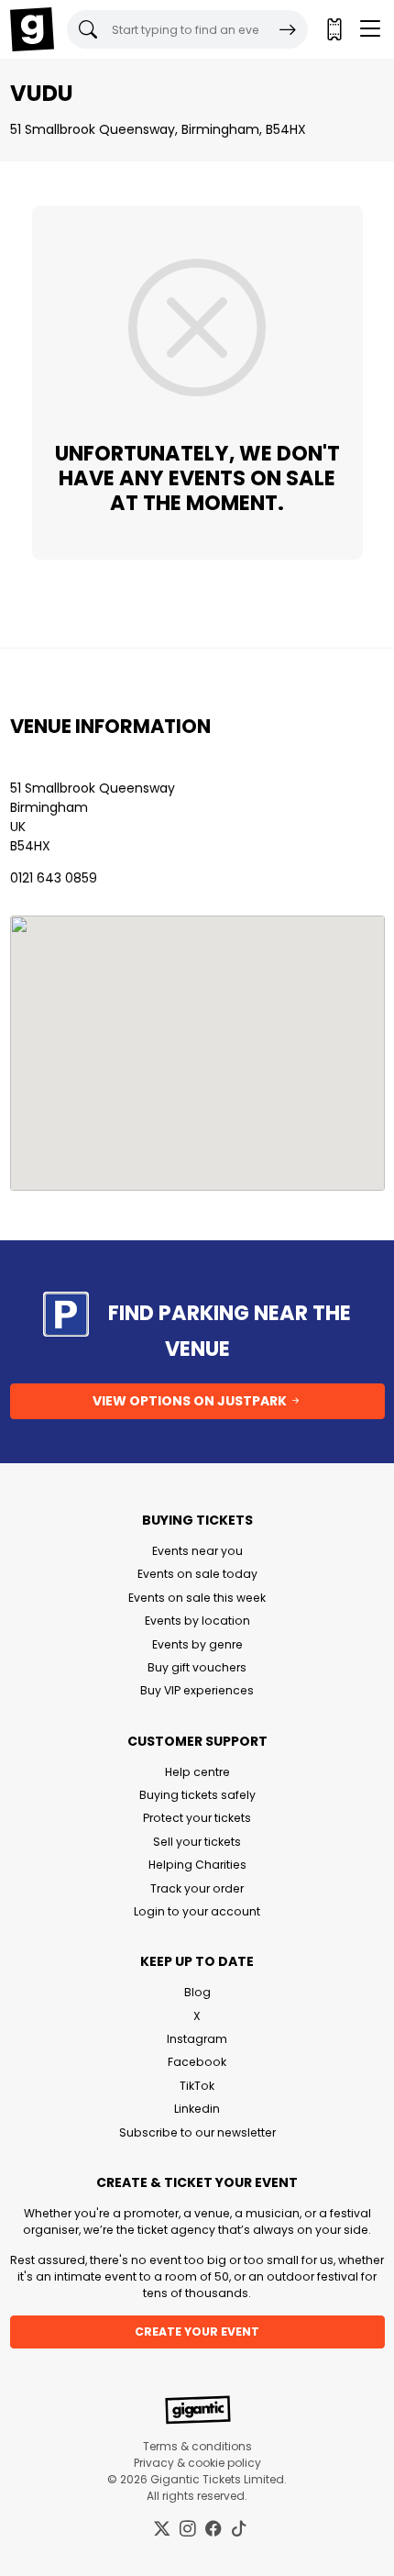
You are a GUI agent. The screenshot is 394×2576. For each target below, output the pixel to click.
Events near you (197, 1551)
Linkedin (197, 2109)
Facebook (197, 2062)
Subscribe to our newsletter (197, 2132)
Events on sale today (197, 1574)
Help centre (197, 1772)
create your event (197, 2332)
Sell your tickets (197, 1842)
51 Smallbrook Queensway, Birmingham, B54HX (158, 129)
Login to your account (197, 1911)
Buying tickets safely (197, 1795)
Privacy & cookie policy (197, 2463)
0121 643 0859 (54, 878)
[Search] (288, 29)
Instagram (197, 2039)
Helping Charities (197, 1865)
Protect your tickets (197, 1818)
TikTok (197, 2086)
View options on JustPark (191, 1401)
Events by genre (197, 1644)
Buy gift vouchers (197, 1667)
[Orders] (334, 29)
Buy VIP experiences (197, 1690)
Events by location (197, 1621)
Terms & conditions (197, 2446)
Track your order (197, 1888)
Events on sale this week (197, 1598)
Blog (197, 1992)
